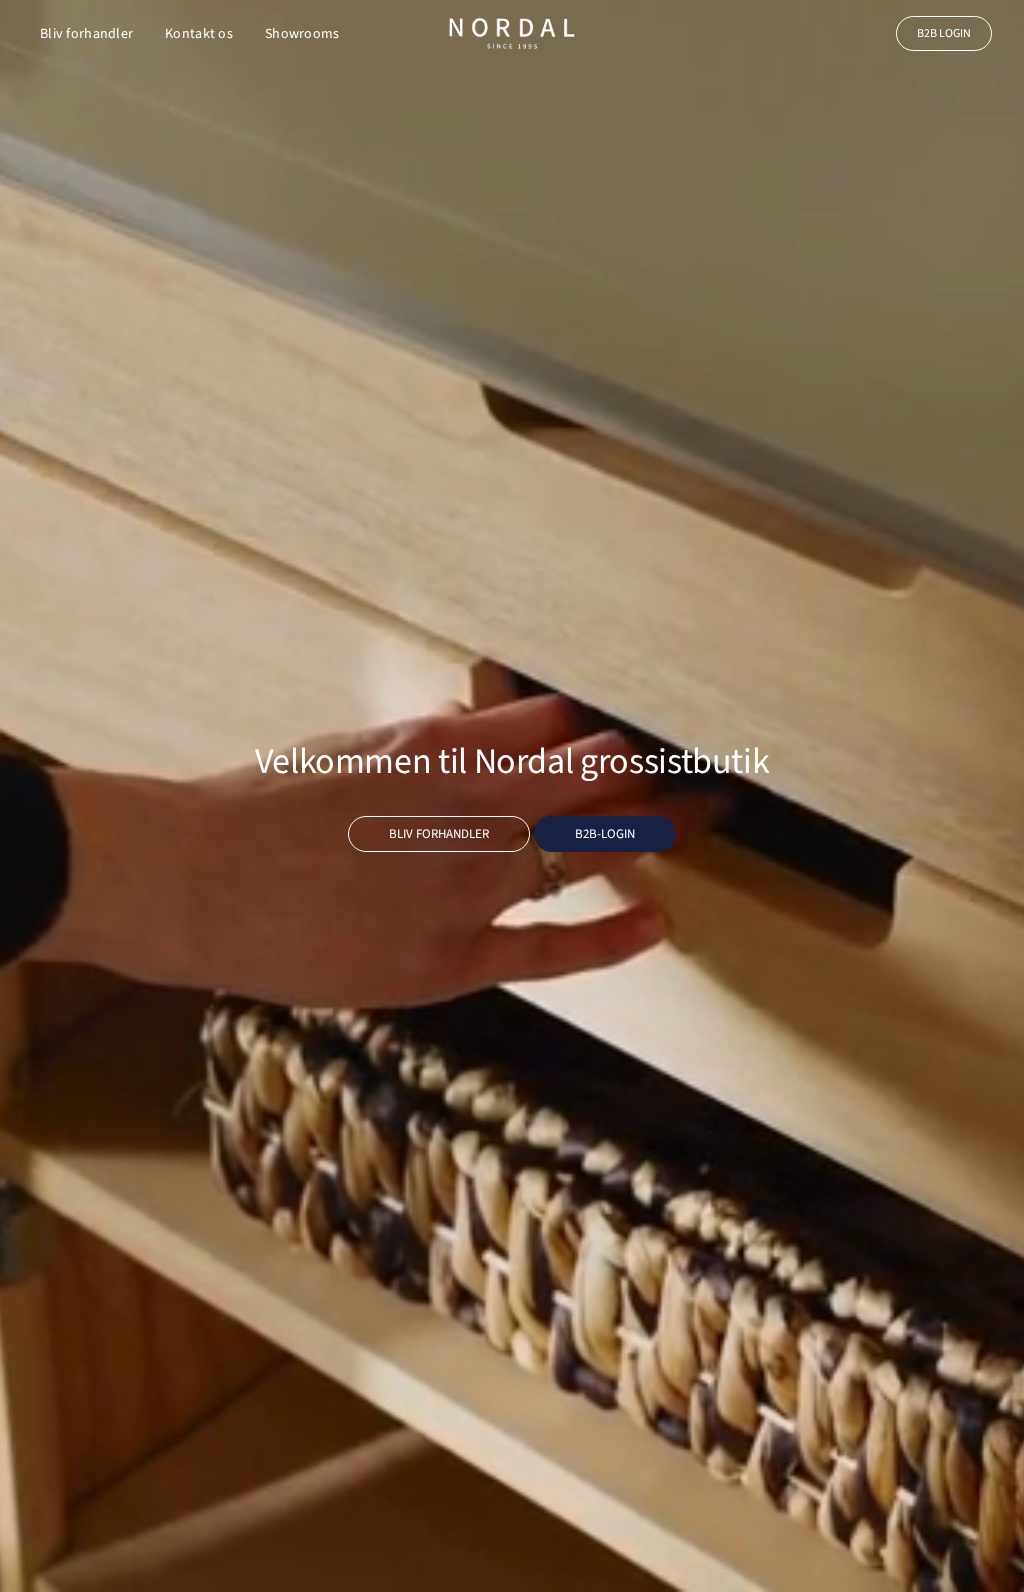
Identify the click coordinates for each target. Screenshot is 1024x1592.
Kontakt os (199, 34)
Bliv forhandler (86, 34)
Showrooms (302, 34)
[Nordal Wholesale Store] (512, 33)
